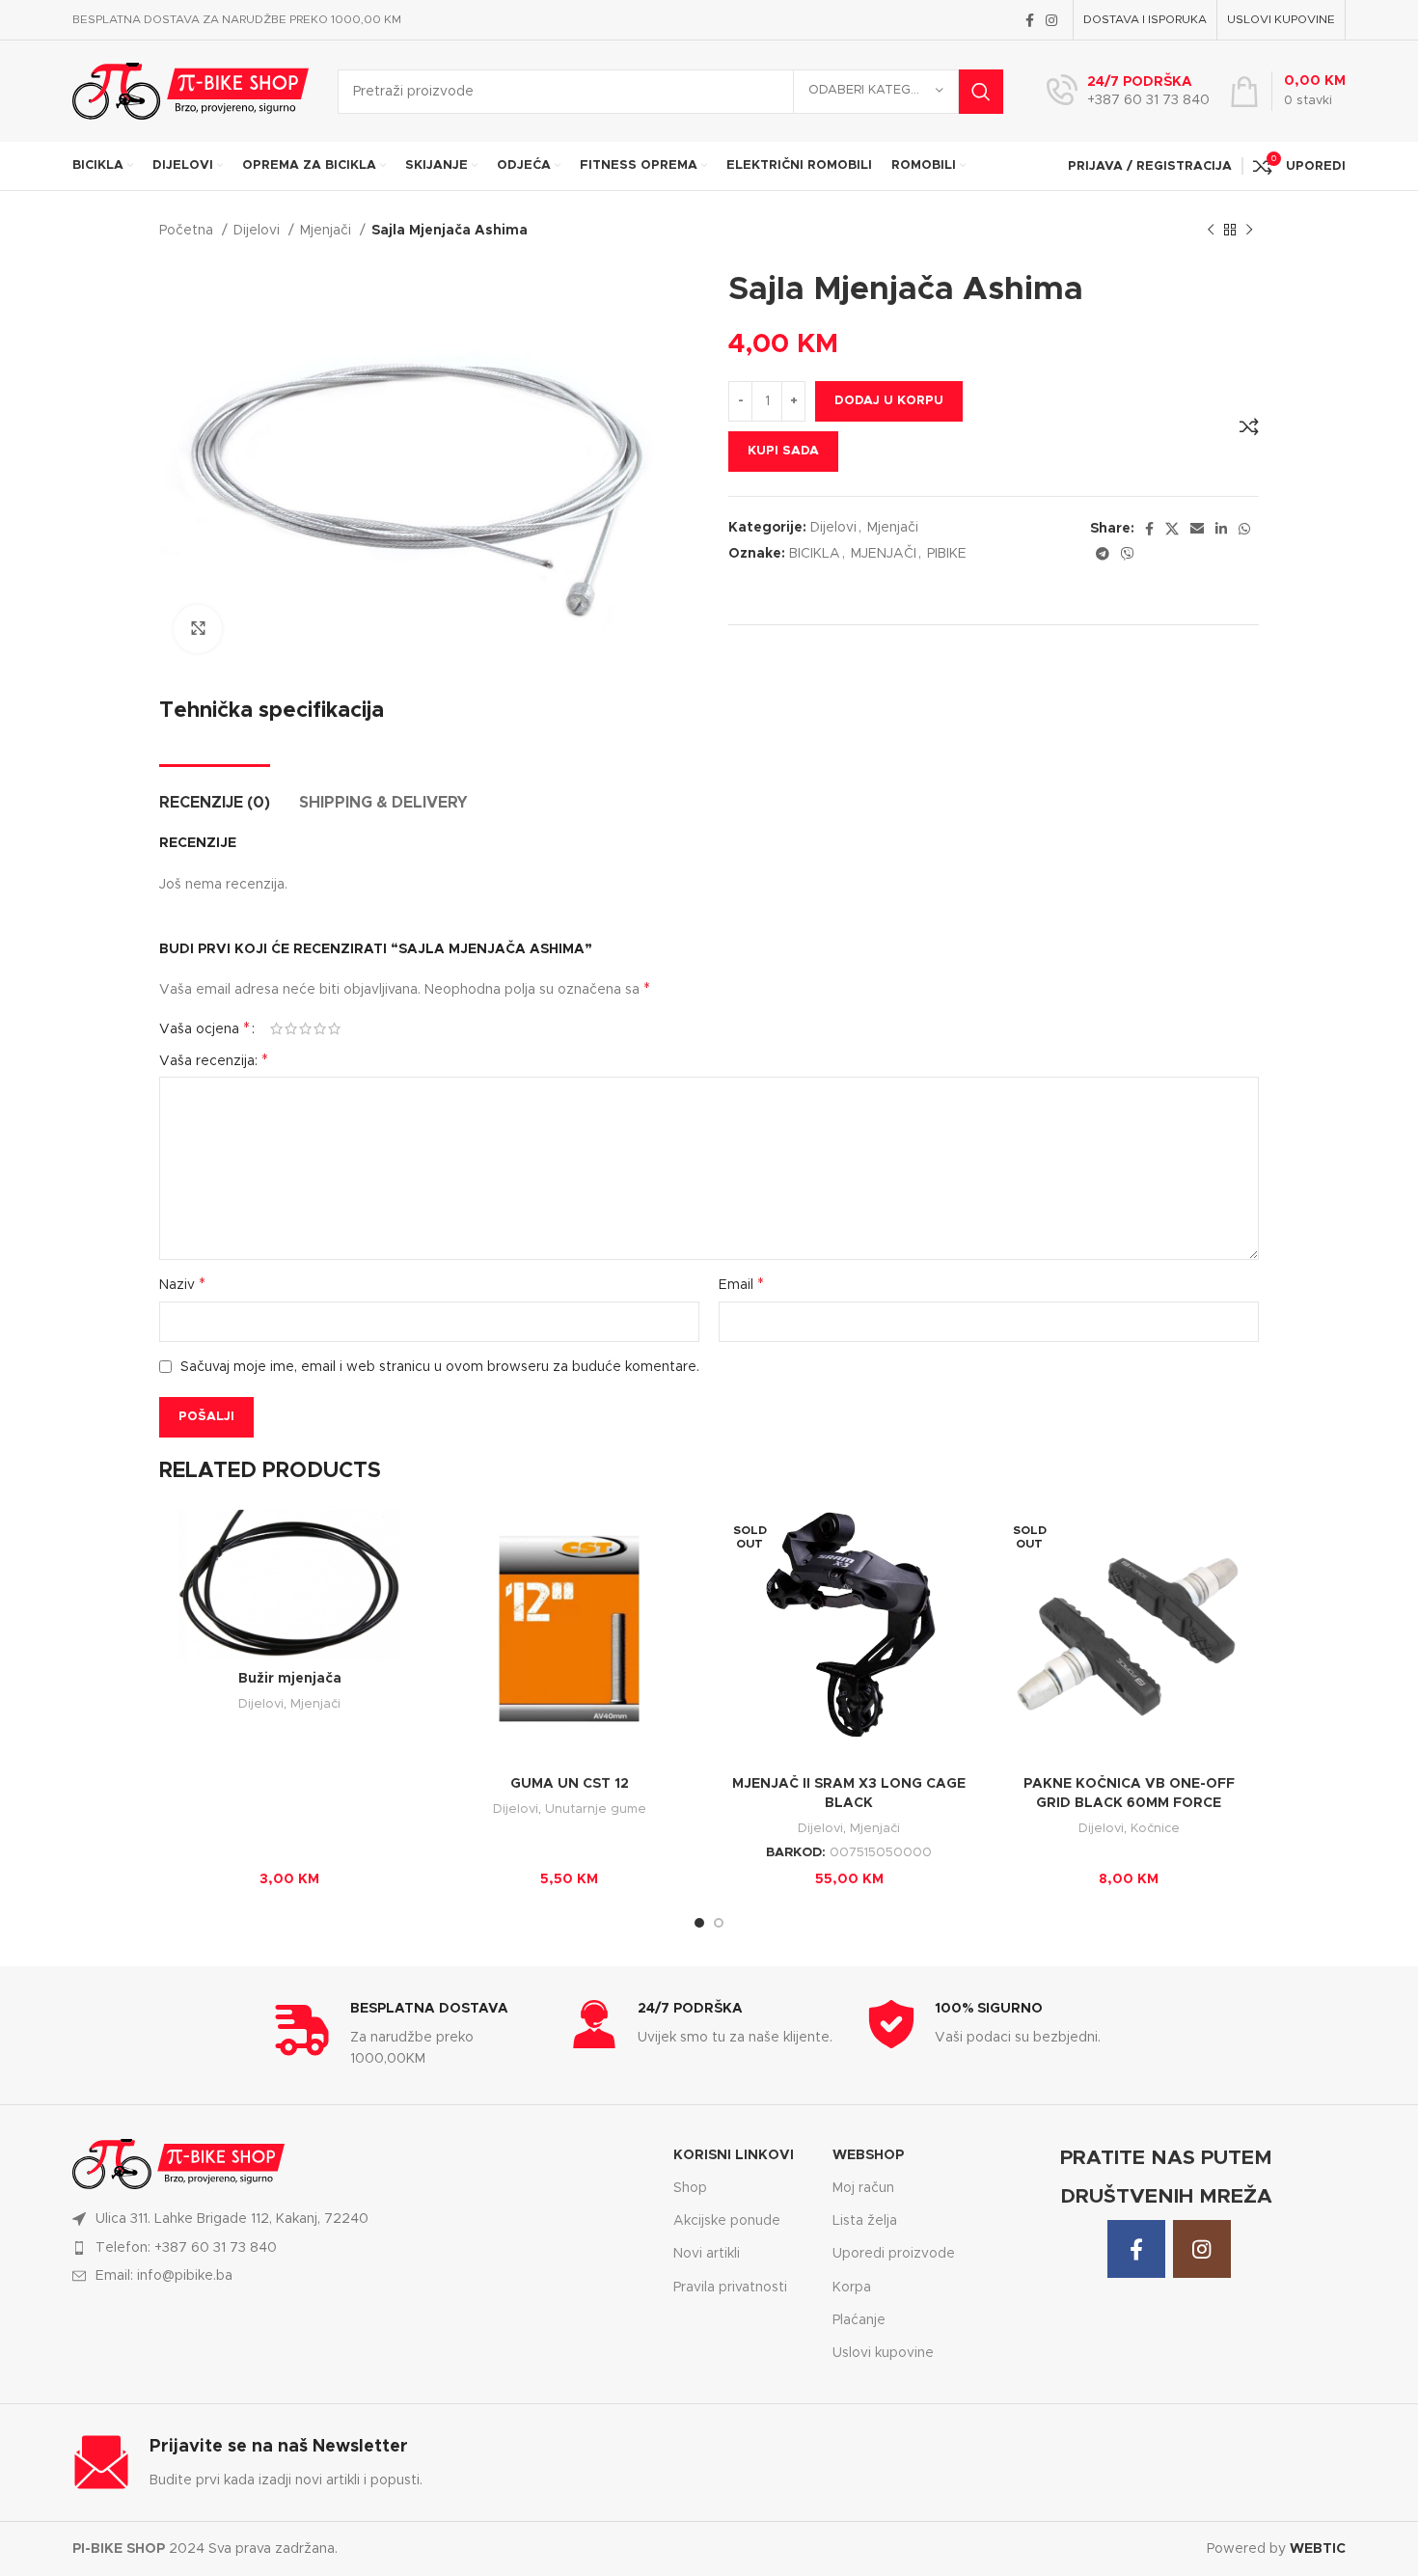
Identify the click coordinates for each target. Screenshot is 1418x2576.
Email (741, 1284)
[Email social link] (1197, 529)
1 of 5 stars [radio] (276, 1028)
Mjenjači (327, 231)
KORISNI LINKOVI (734, 2155)
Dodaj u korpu (889, 401)
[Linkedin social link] (1221, 529)
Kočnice (1155, 1828)
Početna (188, 231)
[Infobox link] (1128, 92)
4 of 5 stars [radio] (320, 1028)
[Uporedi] (1249, 426)
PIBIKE (947, 554)
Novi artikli (707, 2254)
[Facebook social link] (1030, 20)
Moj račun (863, 2188)
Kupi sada (783, 451)
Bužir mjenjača (290, 1679)
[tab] (215, 794)
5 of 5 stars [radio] (334, 1028)
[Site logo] (191, 91)
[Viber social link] (1128, 554)
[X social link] (1172, 529)
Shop (690, 2188)
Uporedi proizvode (894, 2254)
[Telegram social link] (1103, 554)
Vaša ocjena (205, 1028)
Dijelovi (259, 231)
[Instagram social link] (1051, 20)
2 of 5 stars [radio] (291, 1028)
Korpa (852, 2288)
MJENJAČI (884, 554)
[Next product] (1249, 231)
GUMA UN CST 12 (570, 1784)
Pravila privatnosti (730, 2288)
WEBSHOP (868, 2155)
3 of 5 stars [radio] (305, 1028)
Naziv (182, 1284)
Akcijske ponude (727, 2221)
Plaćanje (859, 2320)
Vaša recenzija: (214, 1060)
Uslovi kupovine (883, 2353)
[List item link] (361, 2248)
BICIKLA (815, 554)
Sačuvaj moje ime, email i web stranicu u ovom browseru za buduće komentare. (440, 1367)
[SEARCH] (981, 92)
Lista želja (865, 2221)
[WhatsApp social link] (1244, 529)
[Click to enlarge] (198, 629)
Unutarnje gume (596, 1809)
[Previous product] (1211, 231)
